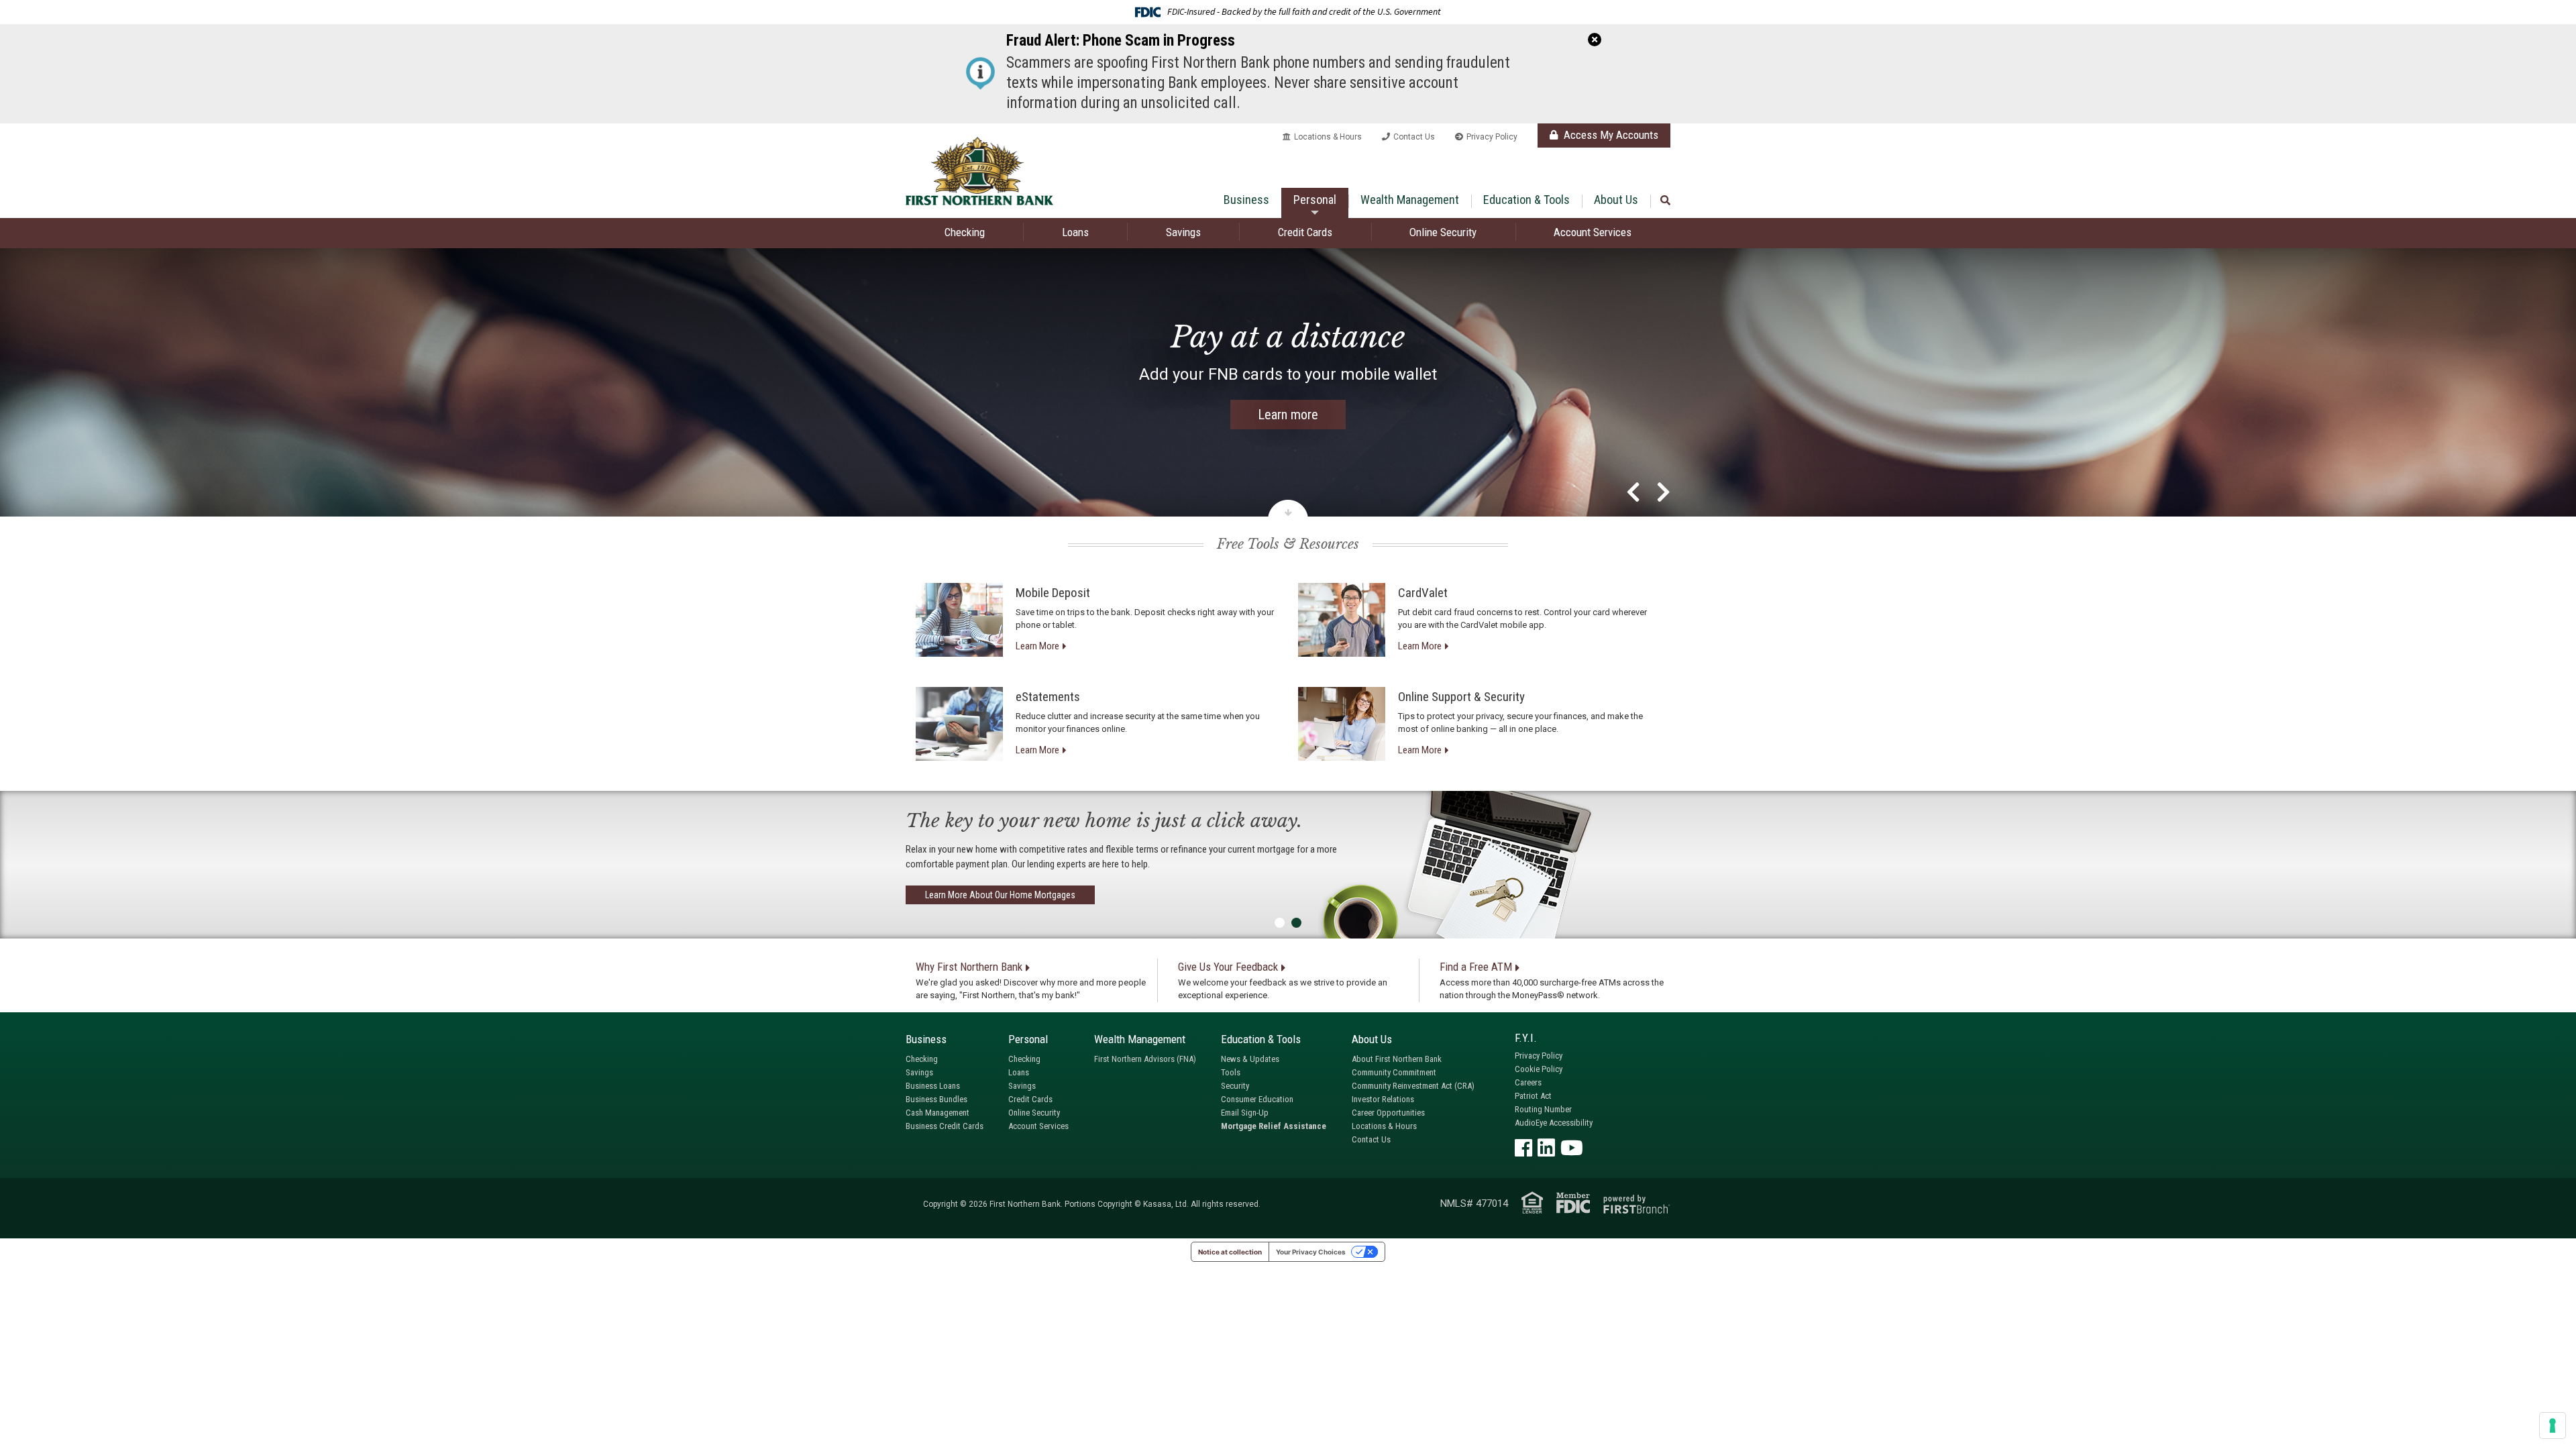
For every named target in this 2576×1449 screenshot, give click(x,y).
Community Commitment (1394, 1072)
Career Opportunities (1388, 1113)
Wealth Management (1410, 200)
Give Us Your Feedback (1228, 967)
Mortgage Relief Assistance (1274, 1126)
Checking (965, 232)
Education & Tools (1526, 200)
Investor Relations (1383, 1099)
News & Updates (1250, 1059)
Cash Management (937, 1113)
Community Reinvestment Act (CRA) (1413, 1086)
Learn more (1288, 415)
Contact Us (1414, 137)
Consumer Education (1257, 1099)
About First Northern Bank (1397, 1059)
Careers (1528, 1082)
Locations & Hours (1328, 137)
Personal (1315, 200)
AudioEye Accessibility (1554, 1123)
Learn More (1037, 646)
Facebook (1523, 1148)
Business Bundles (936, 1099)
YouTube (1572, 1148)
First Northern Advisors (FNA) (1145, 1059)
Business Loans (933, 1086)
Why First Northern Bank (969, 967)
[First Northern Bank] (979, 170)
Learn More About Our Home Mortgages (1000, 895)
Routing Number (1543, 1109)
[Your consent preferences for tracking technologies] (2553, 1426)
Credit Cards (1305, 232)
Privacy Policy (1492, 137)
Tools (1231, 1072)
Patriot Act (1533, 1096)
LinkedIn (1546, 1148)
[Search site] (1665, 201)
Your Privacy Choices (1311, 1252)
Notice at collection (1230, 1252)
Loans (1075, 232)
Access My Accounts (1610, 135)
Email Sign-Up (1245, 1113)
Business (1246, 200)
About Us (1616, 200)
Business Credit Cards (945, 1126)
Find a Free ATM (1476, 967)
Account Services (1593, 232)
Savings (1183, 232)
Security (1235, 1086)
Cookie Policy (1539, 1069)
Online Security (1443, 232)
